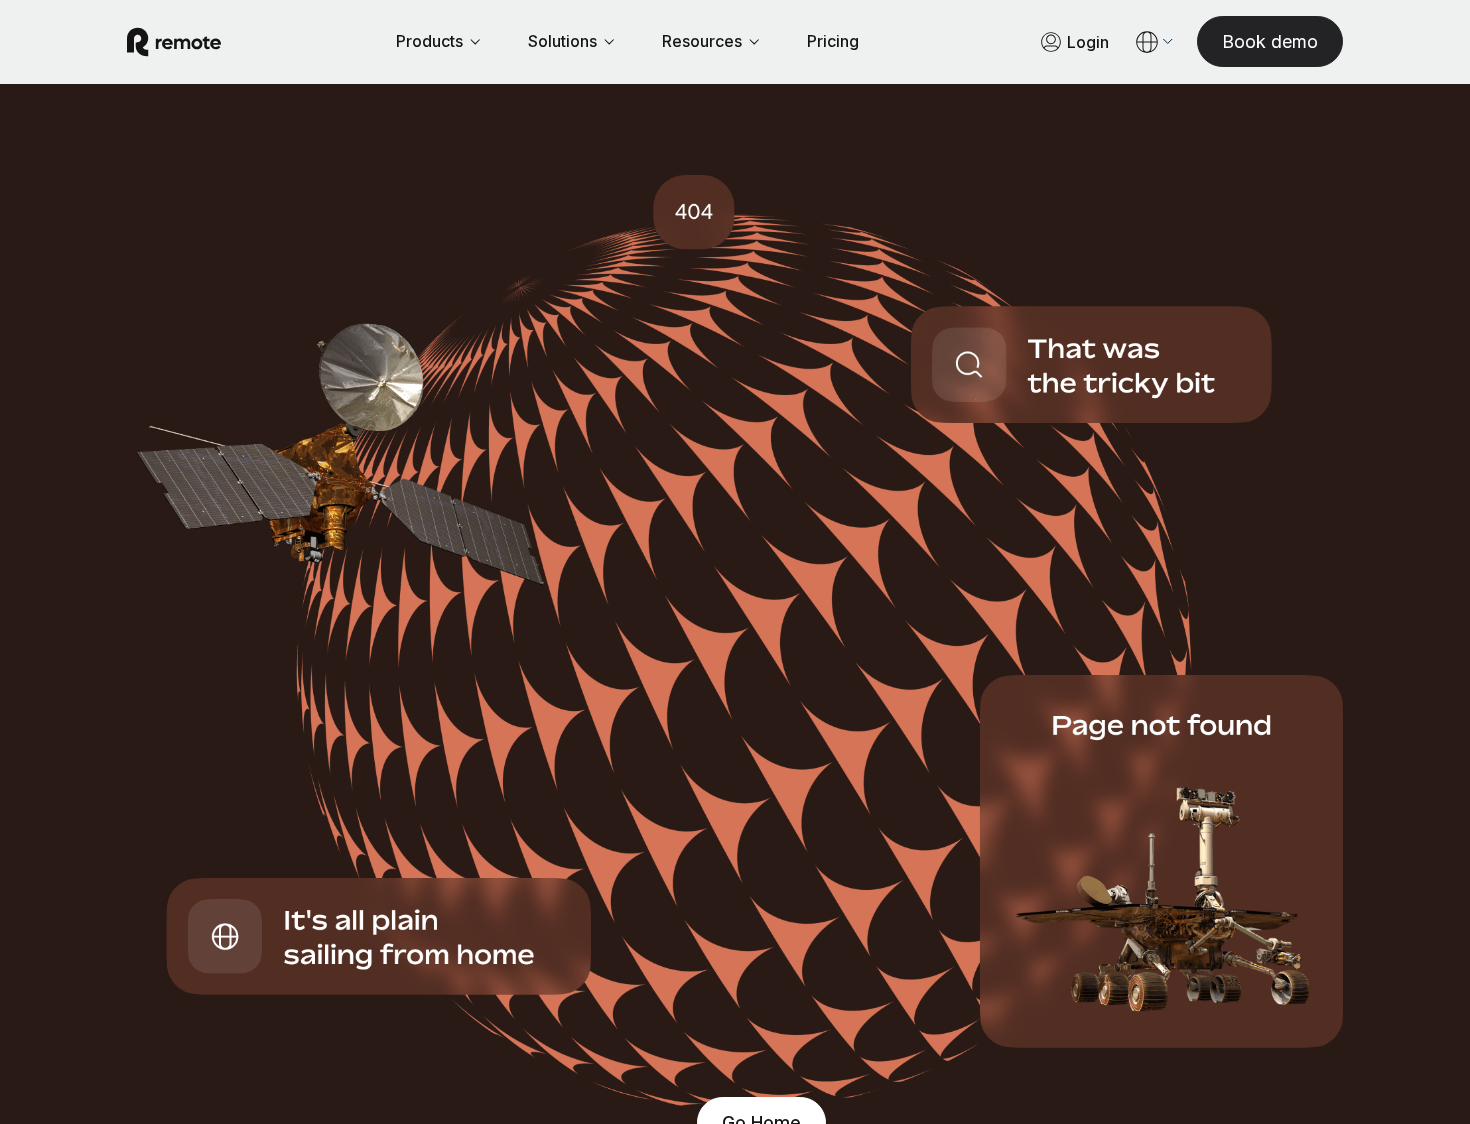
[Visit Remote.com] (174, 42)
